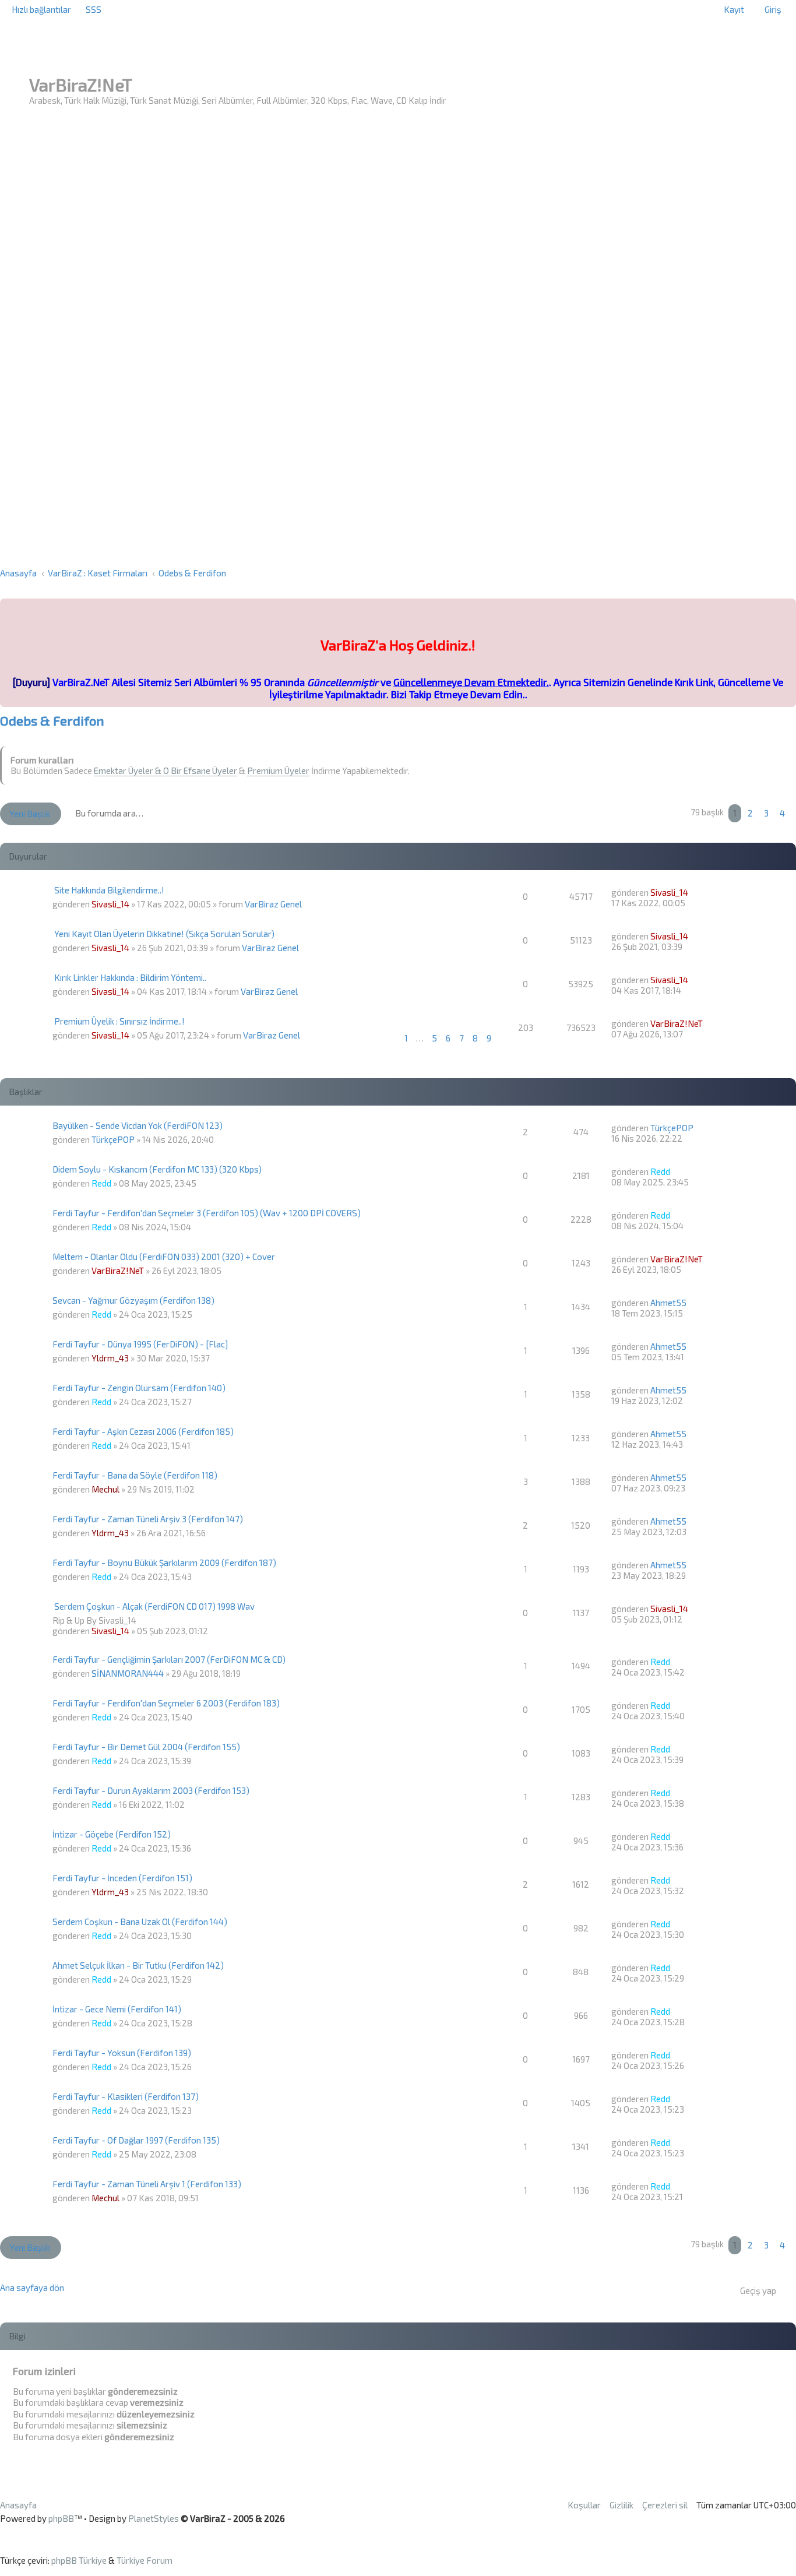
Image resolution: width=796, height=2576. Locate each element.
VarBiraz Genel (273, 904)
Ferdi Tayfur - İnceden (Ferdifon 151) (122, 1878)
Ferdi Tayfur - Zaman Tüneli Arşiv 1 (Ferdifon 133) (147, 2184)
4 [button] (782, 813)
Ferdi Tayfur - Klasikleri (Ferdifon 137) (126, 2096)
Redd (101, 1183)
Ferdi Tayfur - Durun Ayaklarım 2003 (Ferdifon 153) (151, 1790)
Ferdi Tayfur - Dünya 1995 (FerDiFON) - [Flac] (140, 1344)
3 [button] (766, 813)
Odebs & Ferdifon (52, 721)
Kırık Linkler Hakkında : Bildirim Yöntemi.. (130, 977)
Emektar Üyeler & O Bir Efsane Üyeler (165, 770)
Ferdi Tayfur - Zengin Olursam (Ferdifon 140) (139, 1388)
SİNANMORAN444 (128, 1673)
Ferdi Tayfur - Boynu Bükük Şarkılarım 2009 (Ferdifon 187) (164, 1563)
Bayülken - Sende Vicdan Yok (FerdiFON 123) (138, 1125)
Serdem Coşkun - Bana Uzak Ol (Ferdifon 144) (140, 1922)
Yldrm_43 (110, 1358)
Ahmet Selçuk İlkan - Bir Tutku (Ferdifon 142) (138, 1965)
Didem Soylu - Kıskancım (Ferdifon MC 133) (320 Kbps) (157, 1169)
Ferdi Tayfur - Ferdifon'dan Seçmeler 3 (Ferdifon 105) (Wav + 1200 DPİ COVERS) (207, 1213)
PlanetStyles (154, 2518)
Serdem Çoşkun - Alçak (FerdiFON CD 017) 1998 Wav (154, 1606)
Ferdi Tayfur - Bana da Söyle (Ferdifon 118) (135, 1475)
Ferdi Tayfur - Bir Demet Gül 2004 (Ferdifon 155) (146, 1747)
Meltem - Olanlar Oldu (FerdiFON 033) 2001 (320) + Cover (164, 1257)
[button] (794, 813)
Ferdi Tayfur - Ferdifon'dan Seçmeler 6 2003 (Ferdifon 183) (166, 1703)
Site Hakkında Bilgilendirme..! (109, 890)
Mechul (105, 1489)
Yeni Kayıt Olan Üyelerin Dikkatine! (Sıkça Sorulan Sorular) (164, 934)
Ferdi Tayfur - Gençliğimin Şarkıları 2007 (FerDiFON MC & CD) (169, 1659)
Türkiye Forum (145, 2560)
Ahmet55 (668, 1303)
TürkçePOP (113, 1139)
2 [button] (750, 813)
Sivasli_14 (110, 904)
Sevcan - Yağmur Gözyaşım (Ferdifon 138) (133, 1300)
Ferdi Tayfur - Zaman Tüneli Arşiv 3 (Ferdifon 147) (148, 1519)
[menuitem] (94, 9)
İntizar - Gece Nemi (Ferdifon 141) (117, 2009)
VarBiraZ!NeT (677, 1023)
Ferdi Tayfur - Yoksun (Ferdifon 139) (122, 2053)
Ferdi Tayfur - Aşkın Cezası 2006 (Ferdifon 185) (143, 1431)
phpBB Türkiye (79, 2560)
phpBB (61, 2518)
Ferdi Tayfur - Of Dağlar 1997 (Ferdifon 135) (136, 2140)
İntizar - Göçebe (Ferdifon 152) (112, 1834)
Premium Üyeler (278, 770)
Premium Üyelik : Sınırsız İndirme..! (119, 1021)
